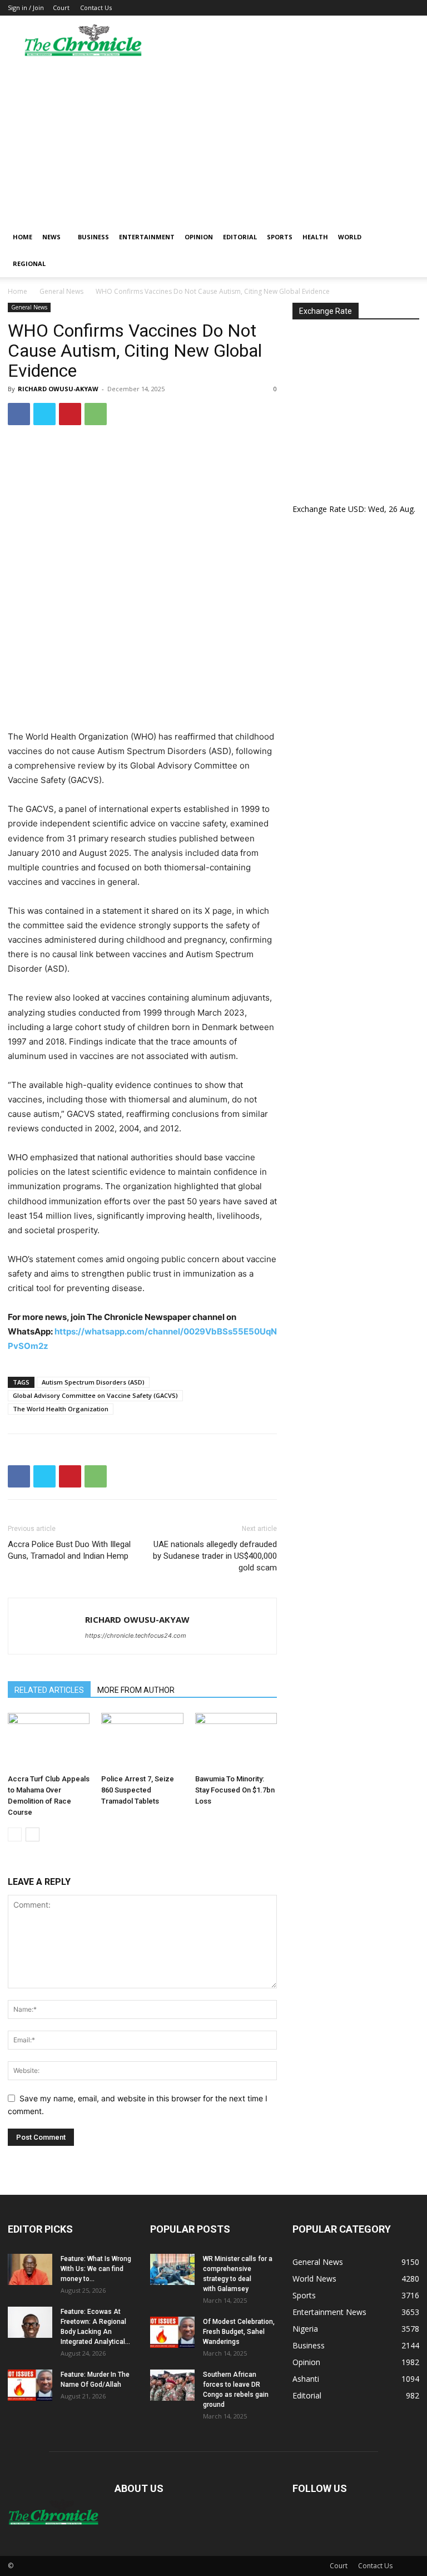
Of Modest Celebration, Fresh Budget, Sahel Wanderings (239, 2332)
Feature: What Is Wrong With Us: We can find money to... (96, 2269)
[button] (406, 237)
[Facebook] (19, 414)
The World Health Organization (61, 1409)
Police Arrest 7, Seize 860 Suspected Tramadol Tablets (138, 1790)
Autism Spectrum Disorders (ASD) (93, 1382)
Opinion (199, 237)
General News (61, 291)
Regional (29, 263)
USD (356, 509)
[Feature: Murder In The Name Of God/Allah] (30, 2385)
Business (93, 237)
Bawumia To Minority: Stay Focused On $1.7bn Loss (235, 1790)
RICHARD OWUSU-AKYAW (58, 389)
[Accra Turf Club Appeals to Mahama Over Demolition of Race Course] (49, 1741)
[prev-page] (15, 1834)
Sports (280, 237)
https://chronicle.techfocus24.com (136, 1636)
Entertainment (147, 237)
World (350, 237)
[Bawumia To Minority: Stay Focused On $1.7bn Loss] (236, 1741)
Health (315, 237)
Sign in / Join (26, 8)
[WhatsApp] (96, 414)
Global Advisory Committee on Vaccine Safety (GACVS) (95, 1395)
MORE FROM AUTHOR (136, 1690)
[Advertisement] (213, 140)
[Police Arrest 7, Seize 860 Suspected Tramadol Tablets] (142, 1741)
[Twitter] (44, 414)
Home (23, 237)
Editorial (240, 237)
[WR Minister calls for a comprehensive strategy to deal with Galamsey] (172, 2269)
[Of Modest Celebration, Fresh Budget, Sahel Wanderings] (172, 2332)
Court (61, 8)
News (51, 237)
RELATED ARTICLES (49, 1690)
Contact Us (96, 8)
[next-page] (33, 1834)
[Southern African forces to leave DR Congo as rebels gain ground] (172, 2385)
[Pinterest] (70, 414)
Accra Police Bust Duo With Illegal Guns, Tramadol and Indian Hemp (69, 1550)
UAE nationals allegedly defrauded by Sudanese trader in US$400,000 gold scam (215, 1556)
